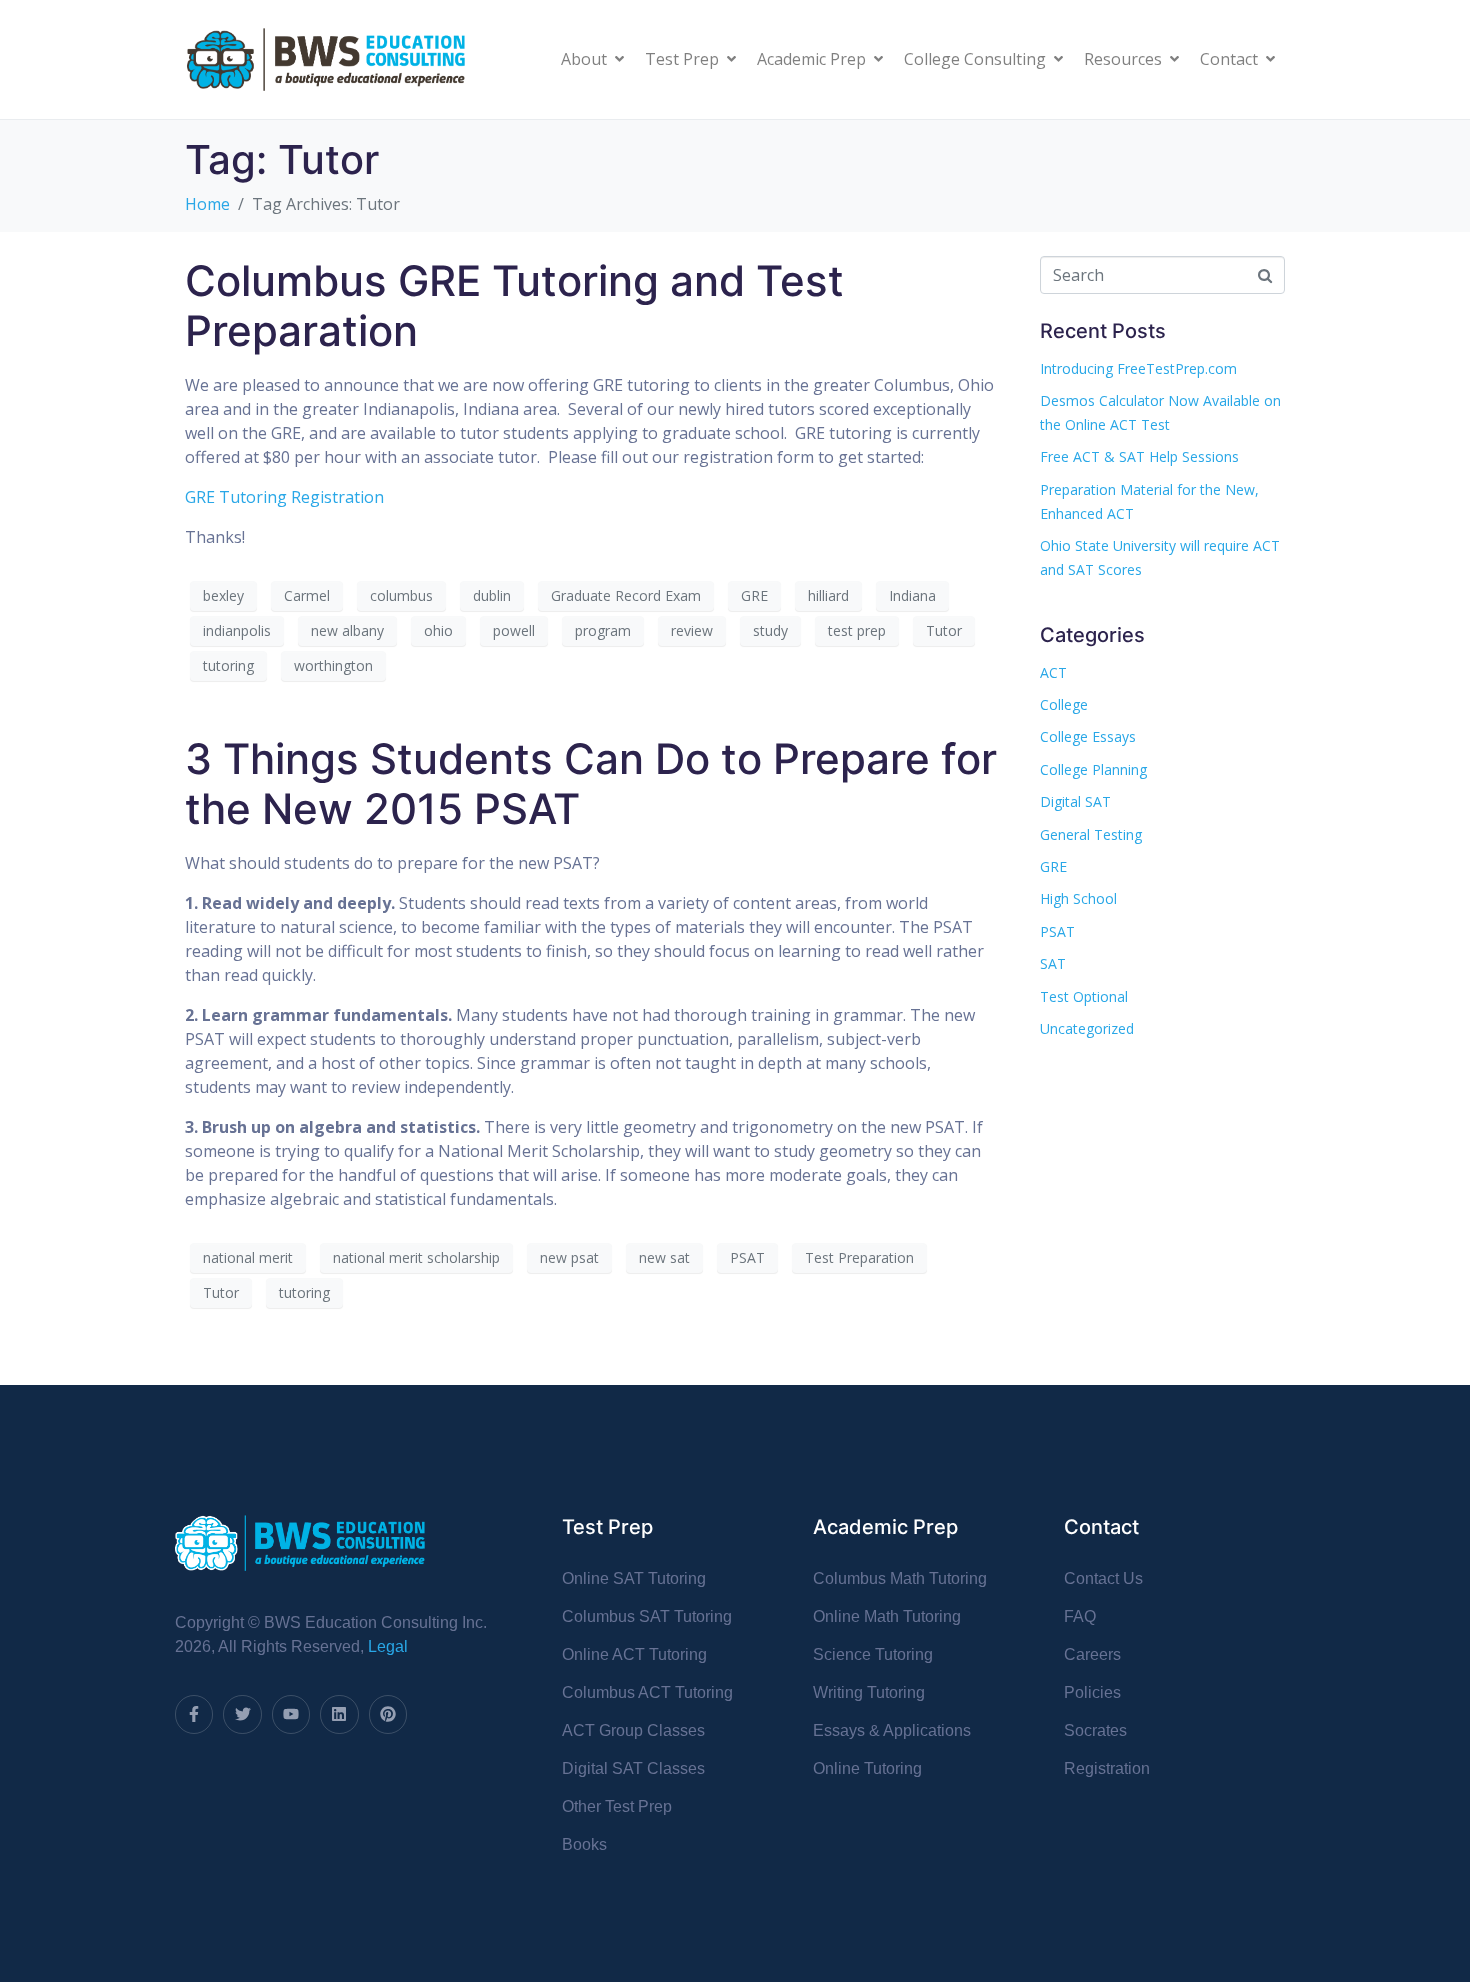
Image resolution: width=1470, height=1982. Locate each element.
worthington (333, 665)
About (584, 59)
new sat (664, 1257)
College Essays (1088, 736)
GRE (754, 595)
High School (1078, 898)
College (1064, 704)
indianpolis (237, 630)
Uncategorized (1087, 1028)
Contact (1229, 59)
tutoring (228, 665)
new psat (569, 1257)
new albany (347, 630)
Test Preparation (859, 1257)
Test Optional (1084, 996)
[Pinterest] (388, 1714)
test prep (857, 630)
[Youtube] (291, 1714)
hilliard (828, 595)
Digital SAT (1075, 801)
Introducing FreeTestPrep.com (1138, 368)
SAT (1053, 963)
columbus (401, 595)
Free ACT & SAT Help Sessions (1139, 456)
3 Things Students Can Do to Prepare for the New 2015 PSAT (591, 783)
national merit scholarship (416, 1257)
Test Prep (682, 59)
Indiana (912, 595)
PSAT (747, 1257)
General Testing (1091, 834)
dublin (492, 595)
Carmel (307, 595)
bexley (223, 595)
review (692, 630)
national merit (248, 1257)
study (770, 630)
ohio (438, 630)
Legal (388, 1646)
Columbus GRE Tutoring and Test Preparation (514, 305)
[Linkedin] (339, 1714)
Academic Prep (811, 59)
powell (514, 630)
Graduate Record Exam (626, 595)
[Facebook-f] (194, 1714)
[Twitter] (242, 1714)
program (603, 630)
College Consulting (975, 59)
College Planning (1093, 769)
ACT (1053, 672)
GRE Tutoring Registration (284, 497)
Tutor (944, 630)
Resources (1123, 59)
